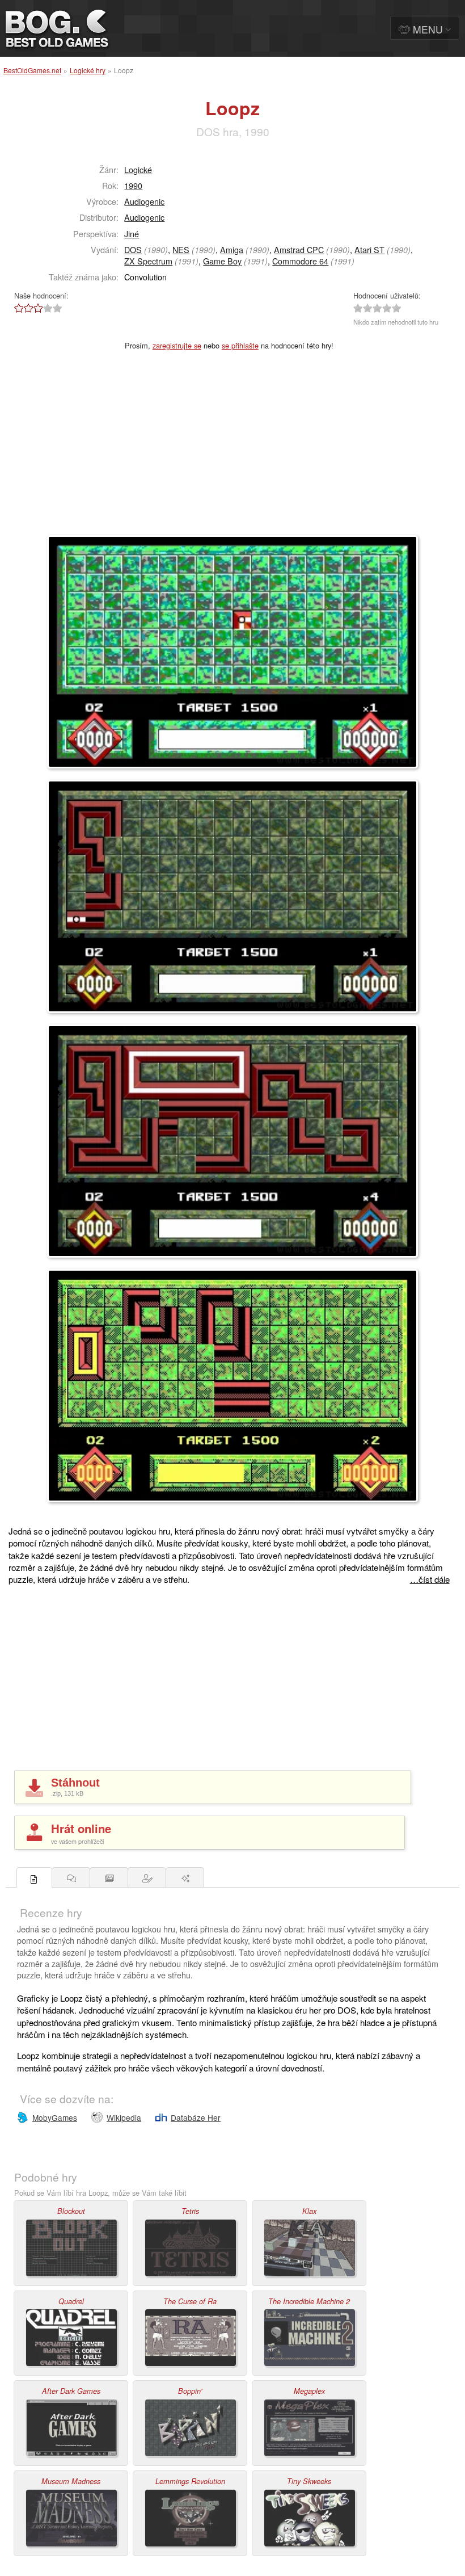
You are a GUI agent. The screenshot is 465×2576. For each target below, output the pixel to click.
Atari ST (369, 249)
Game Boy (222, 261)
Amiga (232, 249)
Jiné (132, 234)
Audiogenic (144, 201)
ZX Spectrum (148, 261)
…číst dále (430, 1579)
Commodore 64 (300, 261)
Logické (138, 169)
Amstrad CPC (299, 249)
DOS (133, 249)
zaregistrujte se (177, 345)
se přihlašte (240, 345)
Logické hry (88, 70)
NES (181, 249)
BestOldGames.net (32, 70)
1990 (133, 185)
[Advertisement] (232, 450)
